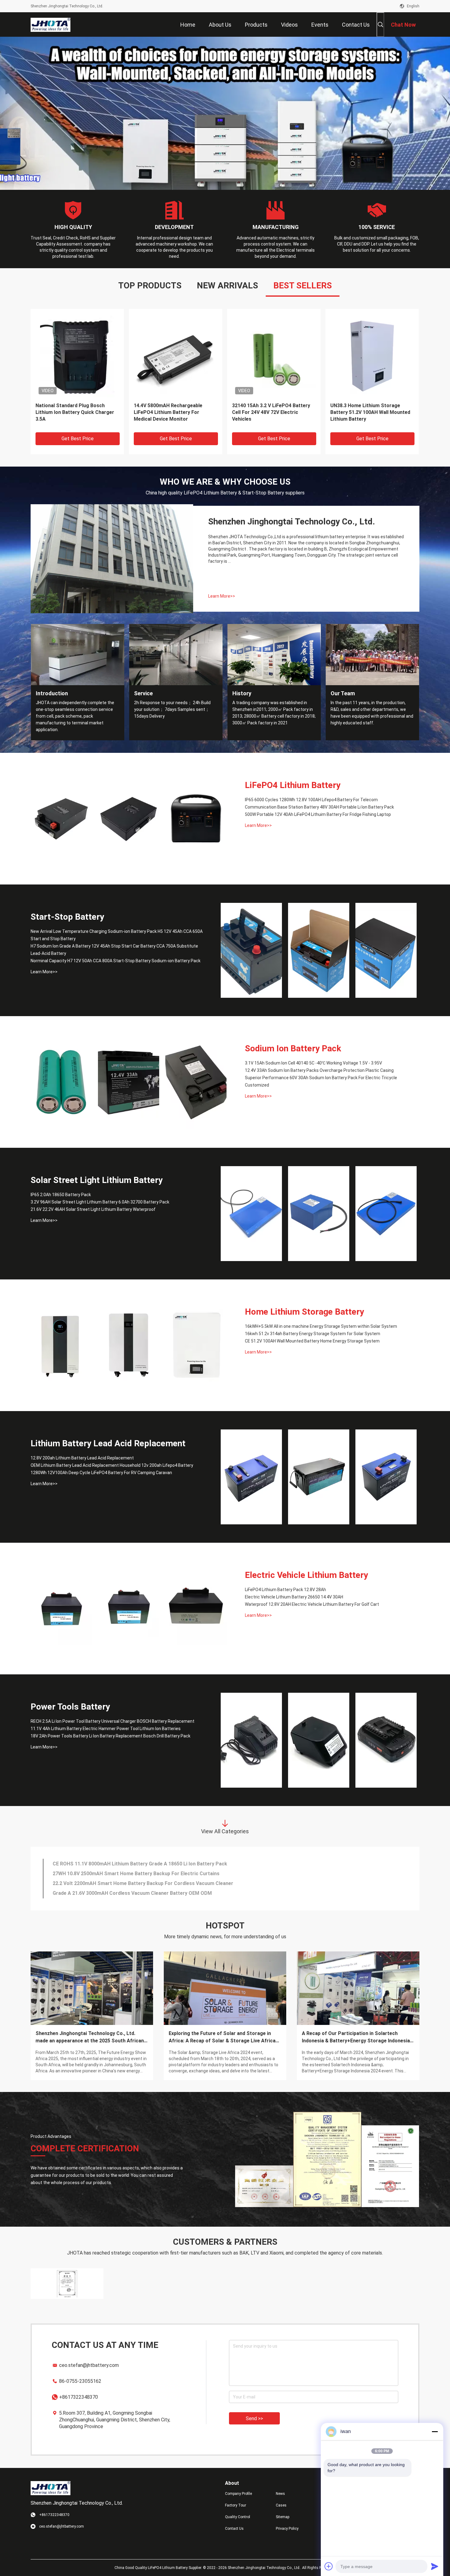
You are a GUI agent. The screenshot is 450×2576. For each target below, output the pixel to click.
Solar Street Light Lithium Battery (97, 1180)
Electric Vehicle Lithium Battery (306, 1575)
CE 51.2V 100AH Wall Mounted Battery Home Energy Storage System (312, 1341)
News (280, 2494)
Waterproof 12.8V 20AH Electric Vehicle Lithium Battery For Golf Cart (312, 1604)
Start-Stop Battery (67, 917)
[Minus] (435, 2431)
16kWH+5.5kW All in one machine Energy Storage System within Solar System (321, 1326)
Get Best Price (78, 439)
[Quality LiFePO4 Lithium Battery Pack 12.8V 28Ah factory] (61, 1609)
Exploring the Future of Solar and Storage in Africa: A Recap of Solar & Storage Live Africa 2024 (222, 2037)
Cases (281, 2505)
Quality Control (238, 2517)
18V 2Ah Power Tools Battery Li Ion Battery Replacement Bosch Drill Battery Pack (111, 1736)
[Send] (435, 2566)
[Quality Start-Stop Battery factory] (225, 113)
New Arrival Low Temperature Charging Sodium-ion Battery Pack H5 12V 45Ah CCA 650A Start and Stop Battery (117, 935)
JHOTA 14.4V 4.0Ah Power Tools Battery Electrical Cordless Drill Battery (136, 1874)
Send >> (254, 2418)
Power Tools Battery (70, 1707)
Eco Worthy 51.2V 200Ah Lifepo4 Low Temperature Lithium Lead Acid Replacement (274, 412)
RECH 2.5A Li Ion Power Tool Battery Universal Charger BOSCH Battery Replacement (112, 1721)
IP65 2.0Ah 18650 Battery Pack (61, 1195)
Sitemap (283, 2517)
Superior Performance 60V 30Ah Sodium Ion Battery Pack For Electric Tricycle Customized (321, 1081)
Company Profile (238, 2494)
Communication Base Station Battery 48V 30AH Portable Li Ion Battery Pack (319, 807)
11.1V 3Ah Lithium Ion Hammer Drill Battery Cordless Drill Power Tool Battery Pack (148, 1864)
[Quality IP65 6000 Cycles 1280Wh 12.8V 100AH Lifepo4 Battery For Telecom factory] (61, 819)
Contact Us (234, 2529)
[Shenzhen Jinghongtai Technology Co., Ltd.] (51, 24)
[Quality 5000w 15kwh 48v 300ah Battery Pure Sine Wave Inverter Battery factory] (372, 355)
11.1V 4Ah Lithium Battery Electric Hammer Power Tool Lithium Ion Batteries (106, 1729)
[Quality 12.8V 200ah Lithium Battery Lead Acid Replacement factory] (251, 1477)
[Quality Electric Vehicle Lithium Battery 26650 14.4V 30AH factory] (129, 1609)
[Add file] (329, 2566)
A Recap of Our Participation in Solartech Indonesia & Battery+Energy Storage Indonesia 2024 (356, 2037)
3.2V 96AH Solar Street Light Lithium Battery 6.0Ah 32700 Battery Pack (100, 1202)
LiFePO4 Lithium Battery (293, 785)
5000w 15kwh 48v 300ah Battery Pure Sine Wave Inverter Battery (367, 409)
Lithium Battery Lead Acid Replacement (108, 1443)
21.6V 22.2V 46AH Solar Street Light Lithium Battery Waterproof (93, 1209)
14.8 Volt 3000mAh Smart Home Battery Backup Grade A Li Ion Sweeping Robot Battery (153, 1883)
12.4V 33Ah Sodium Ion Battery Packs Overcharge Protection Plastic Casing (319, 1070)
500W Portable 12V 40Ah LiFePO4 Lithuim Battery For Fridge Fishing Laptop (318, 814)
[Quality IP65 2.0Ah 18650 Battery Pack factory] (251, 1214)
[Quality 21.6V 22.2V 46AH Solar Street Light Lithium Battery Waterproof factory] (386, 1214)
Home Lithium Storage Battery (304, 1312)
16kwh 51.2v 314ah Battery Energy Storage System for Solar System (313, 1334)
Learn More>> (222, 596)
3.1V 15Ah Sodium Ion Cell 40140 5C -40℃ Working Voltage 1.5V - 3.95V (313, 1063)
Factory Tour (236, 2505)
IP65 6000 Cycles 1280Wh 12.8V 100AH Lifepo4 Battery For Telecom (311, 800)
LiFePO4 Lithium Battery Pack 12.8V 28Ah (285, 1590)
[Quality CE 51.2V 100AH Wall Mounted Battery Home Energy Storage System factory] (196, 1345)
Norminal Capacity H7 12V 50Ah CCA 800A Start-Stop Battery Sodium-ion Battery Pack (116, 961)
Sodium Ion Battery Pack (293, 1048)
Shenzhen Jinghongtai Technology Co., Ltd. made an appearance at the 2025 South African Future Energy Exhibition (90, 2037)
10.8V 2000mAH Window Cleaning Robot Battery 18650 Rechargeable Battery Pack (147, 1893)
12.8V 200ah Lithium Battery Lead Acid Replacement (82, 1458)
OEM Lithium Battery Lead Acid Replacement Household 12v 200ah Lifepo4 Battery (112, 1465)
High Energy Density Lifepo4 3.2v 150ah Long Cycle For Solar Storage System (73, 412)
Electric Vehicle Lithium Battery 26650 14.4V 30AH (294, 1597)
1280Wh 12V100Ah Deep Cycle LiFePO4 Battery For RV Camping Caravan (101, 1473)
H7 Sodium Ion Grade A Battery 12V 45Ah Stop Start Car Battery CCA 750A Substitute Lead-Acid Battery (114, 950)
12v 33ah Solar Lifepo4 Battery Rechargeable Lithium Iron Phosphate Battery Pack (169, 412)
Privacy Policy (287, 2529)
